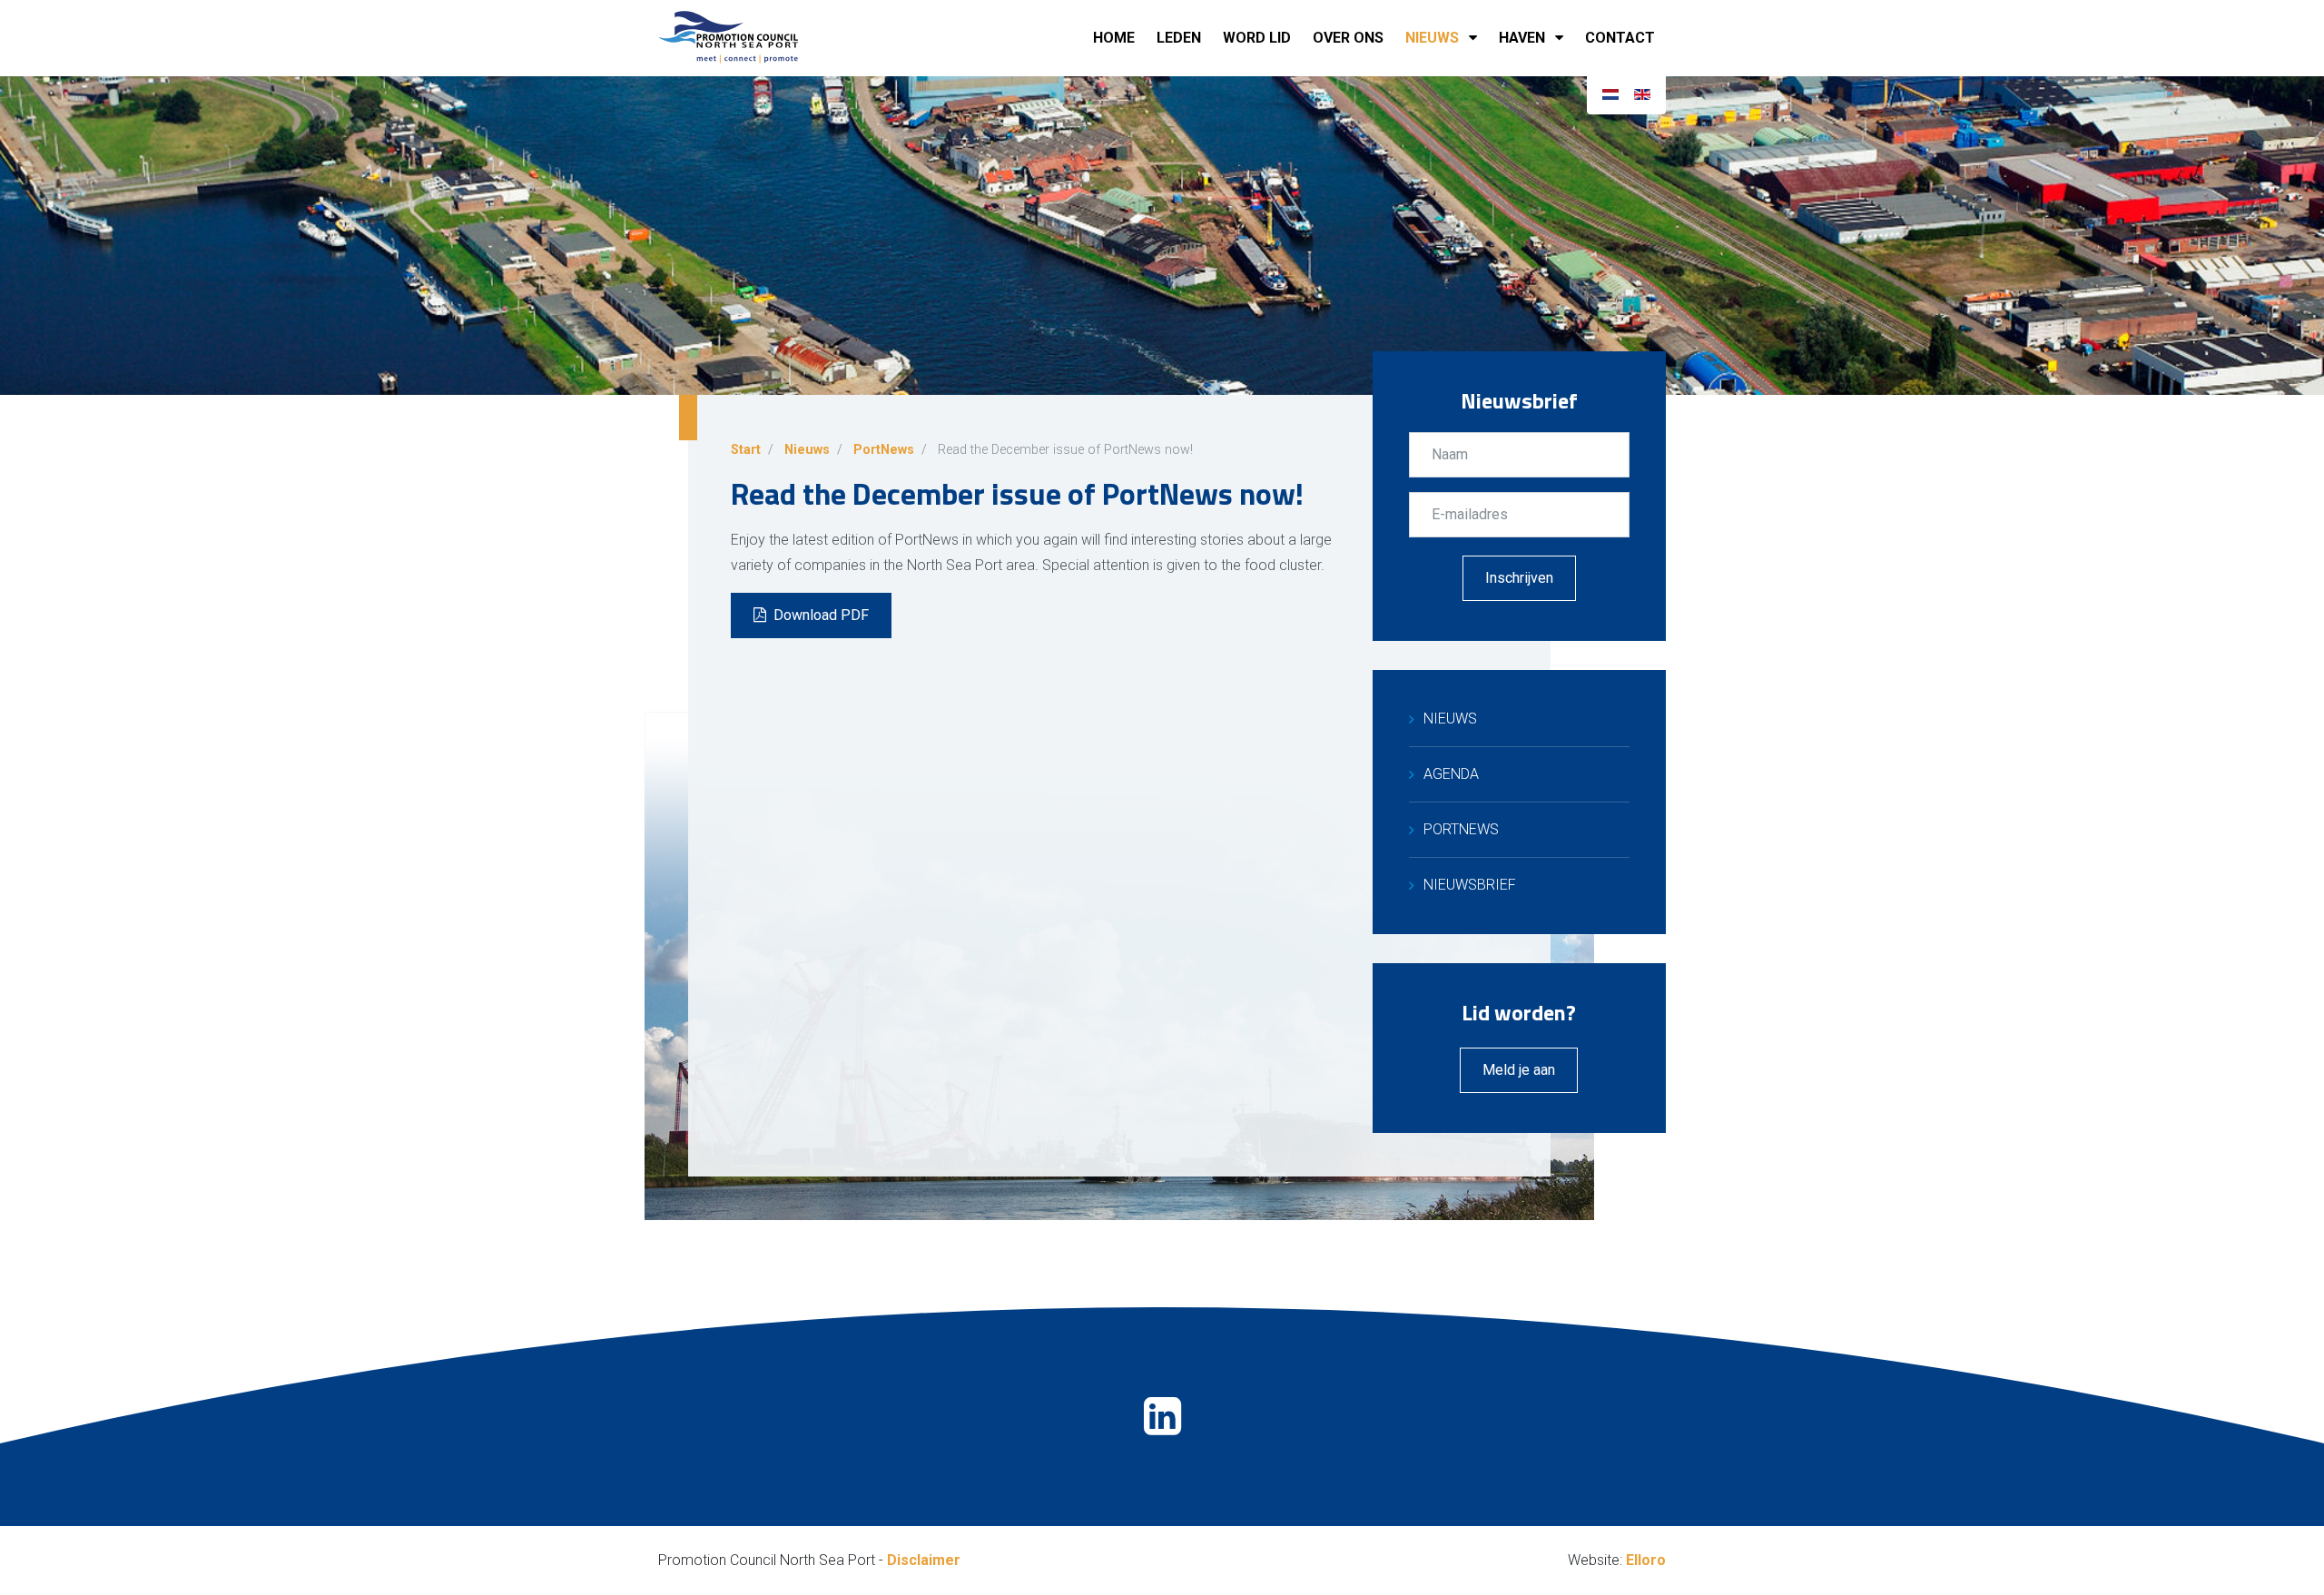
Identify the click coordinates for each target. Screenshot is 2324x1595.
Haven (1522, 38)
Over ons (1348, 38)
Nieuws (1432, 38)
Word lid (1257, 38)
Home (1114, 38)
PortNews (1461, 829)
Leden (1179, 38)
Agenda (1451, 774)
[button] (1477, 38)
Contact (1620, 38)
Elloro (1646, 1560)
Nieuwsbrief (1470, 885)
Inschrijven (1519, 578)
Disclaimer (924, 1560)
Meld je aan (1519, 1070)
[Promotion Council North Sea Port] (749, 38)
